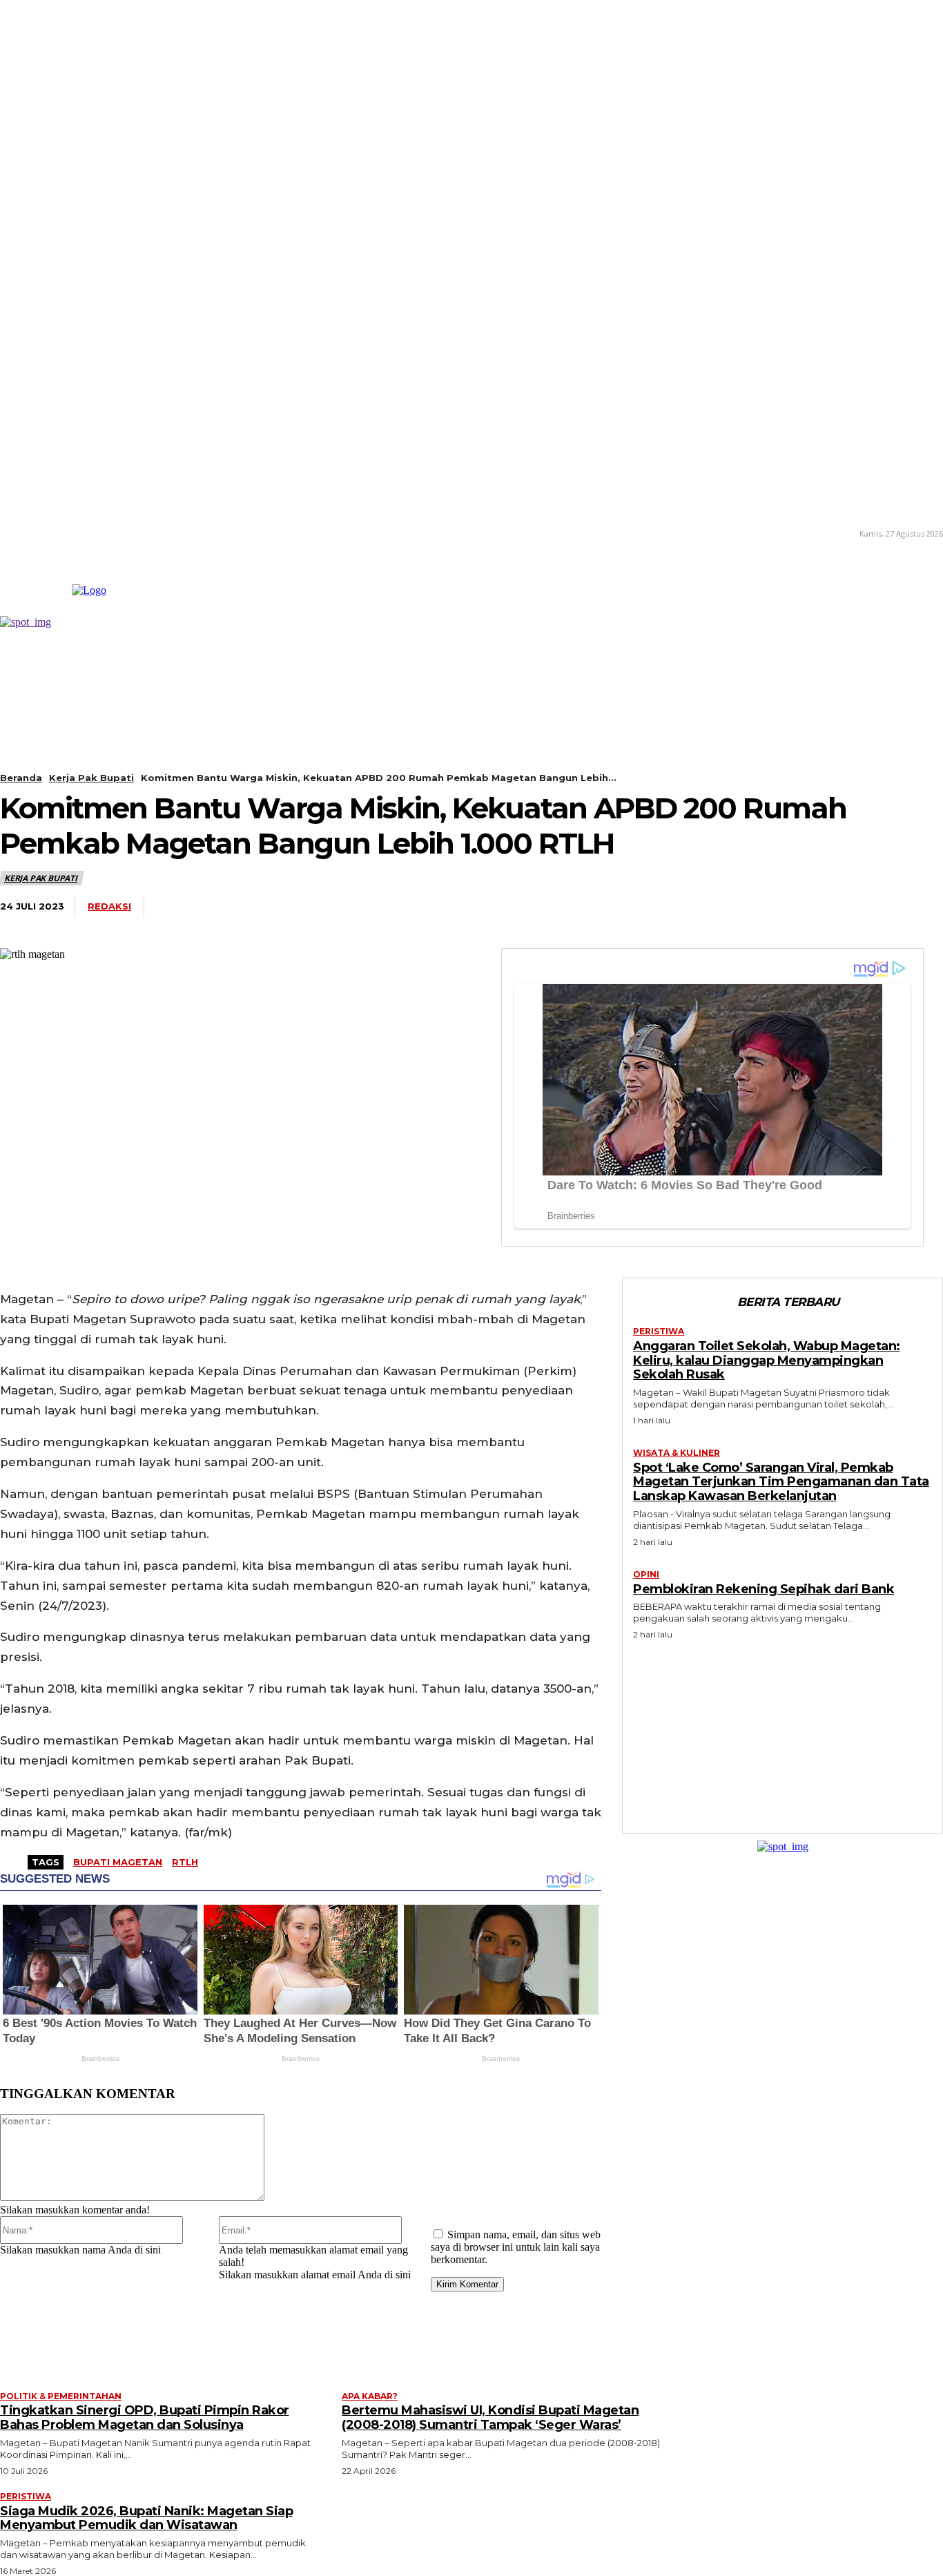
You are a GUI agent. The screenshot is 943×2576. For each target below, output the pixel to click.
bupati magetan (118, 1862)
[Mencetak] (868, 907)
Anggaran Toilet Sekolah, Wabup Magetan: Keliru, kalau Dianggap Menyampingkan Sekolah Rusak (767, 1360)
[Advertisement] (783, 1733)
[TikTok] (41, 533)
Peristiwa (659, 1332)
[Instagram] (21, 533)
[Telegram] (767, 907)
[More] (920, 907)
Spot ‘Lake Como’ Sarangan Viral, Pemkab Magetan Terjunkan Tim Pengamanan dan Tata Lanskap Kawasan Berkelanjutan (781, 1482)
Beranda (21, 778)
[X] (62, 533)
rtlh (185, 1862)
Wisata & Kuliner (677, 1453)
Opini (646, 1575)
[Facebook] (614, 907)
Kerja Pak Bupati (91, 778)
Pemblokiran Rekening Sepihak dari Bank (764, 1589)
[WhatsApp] (716, 907)
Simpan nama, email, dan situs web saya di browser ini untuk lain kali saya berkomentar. (516, 2247)
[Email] (817, 907)
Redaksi (109, 906)
